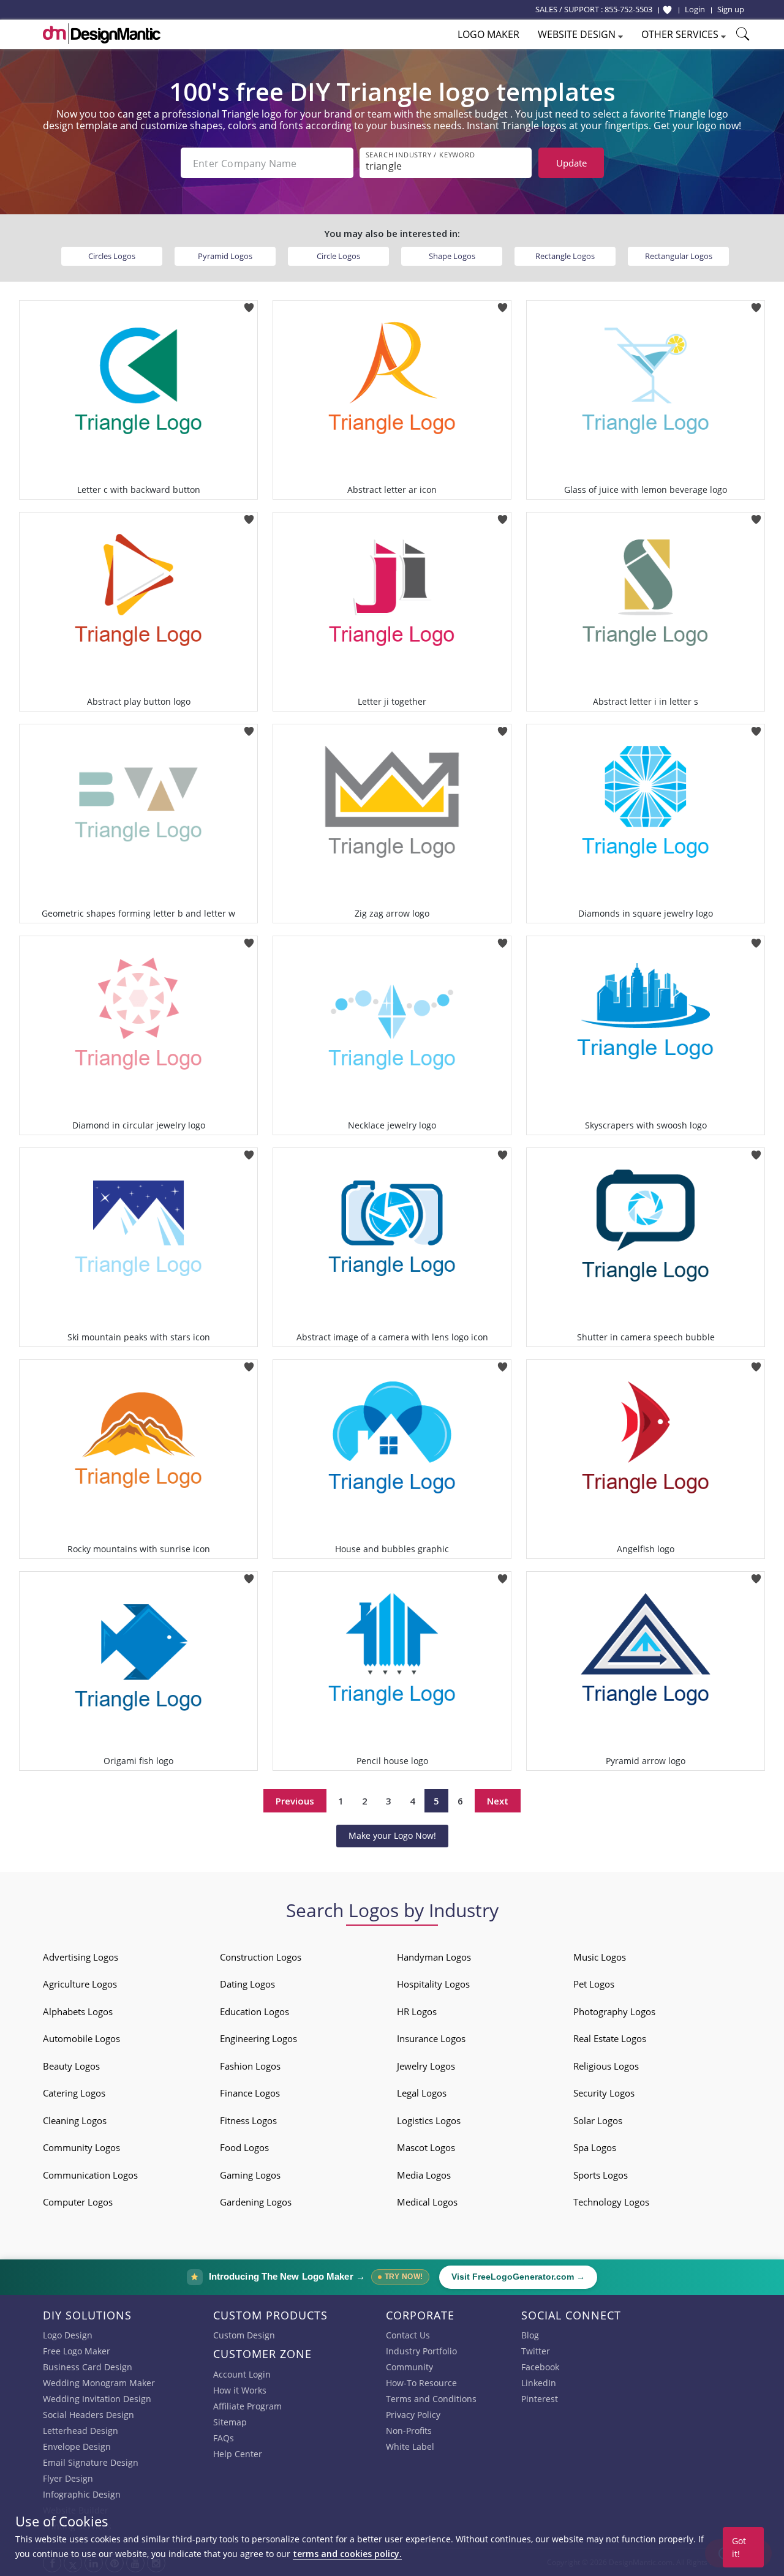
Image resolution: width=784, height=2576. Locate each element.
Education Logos (254, 2011)
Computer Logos (78, 2202)
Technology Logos (611, 2202)
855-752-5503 (628, 9)
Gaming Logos (250, 2175)
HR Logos (417, 2011)
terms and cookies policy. (347, 2554)
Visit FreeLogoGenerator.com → (518, 2277)
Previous (295, 1801)
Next (498, 1801)
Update (571, 163)
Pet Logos (594, 1984)
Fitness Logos (248, 2120)
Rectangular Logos (679, 256)
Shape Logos (452, 256)
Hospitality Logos (433, 1984)
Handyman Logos (434, 1957)
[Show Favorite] (667, 10)
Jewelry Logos (426, 2066)
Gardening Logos (256, 2202)
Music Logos (600, 1957)
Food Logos (244, 2147)
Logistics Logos (429, 2120)
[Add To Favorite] (249, 304)
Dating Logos (247, 1984)
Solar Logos (598, 2120)
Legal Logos (422, 2093)
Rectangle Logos (565, 256)
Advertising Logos (81, 1957)
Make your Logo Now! (392, 1835)
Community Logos (81, 2147)
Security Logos (604, 2093)
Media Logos (424, 2175)
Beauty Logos (71, 2066)
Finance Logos (250, 2093)
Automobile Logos (81, 2038)
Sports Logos (601, 2175)
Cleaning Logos (75, 2120)
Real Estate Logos (610, 2038)
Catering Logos (74, 2093)
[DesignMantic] (102, 34)
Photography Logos (614, 2011)
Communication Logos (90, 2175)
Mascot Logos (426, 2147)
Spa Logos (595, 2147)
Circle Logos (338, 256)
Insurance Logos (431, 2038)
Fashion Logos (250, 2066)
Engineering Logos (258, 2038)
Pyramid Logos (225, 256)
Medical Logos (427, 2202)
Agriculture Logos (80, 1984)
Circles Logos (112, 256)
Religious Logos (606, 2066)
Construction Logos (261, 1957)
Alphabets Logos (78, 2011)
